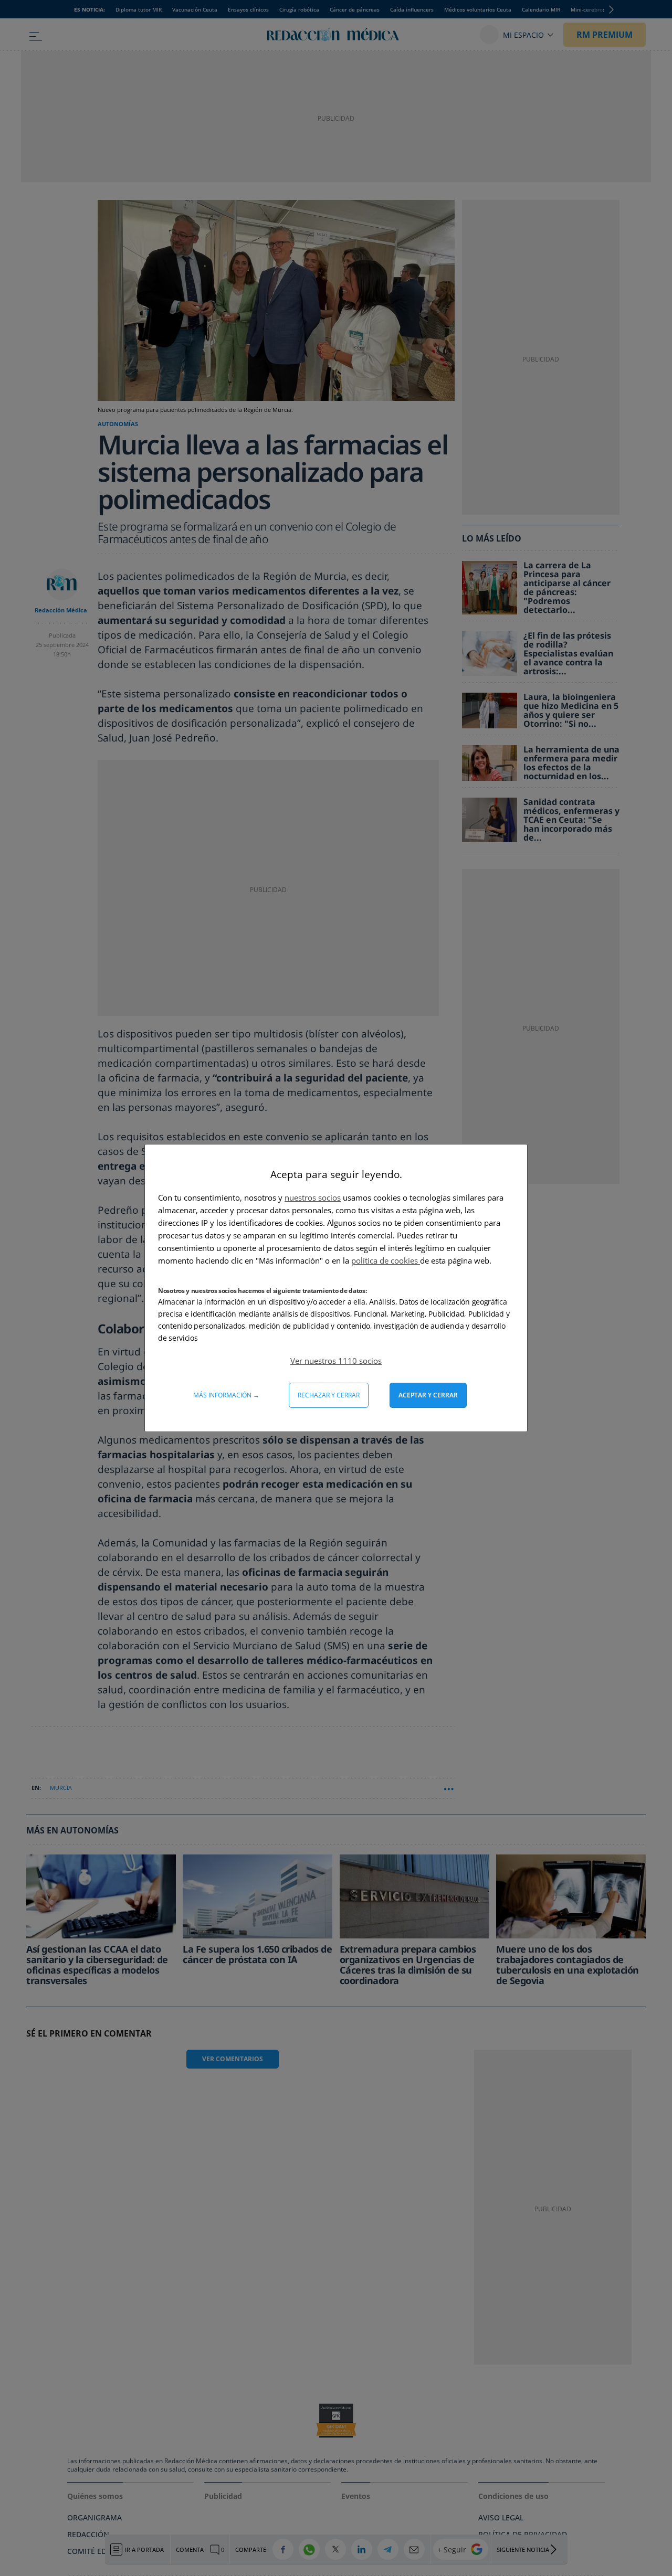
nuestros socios (313, 1197)
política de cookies (386, 1260)
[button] (336, 1361)
